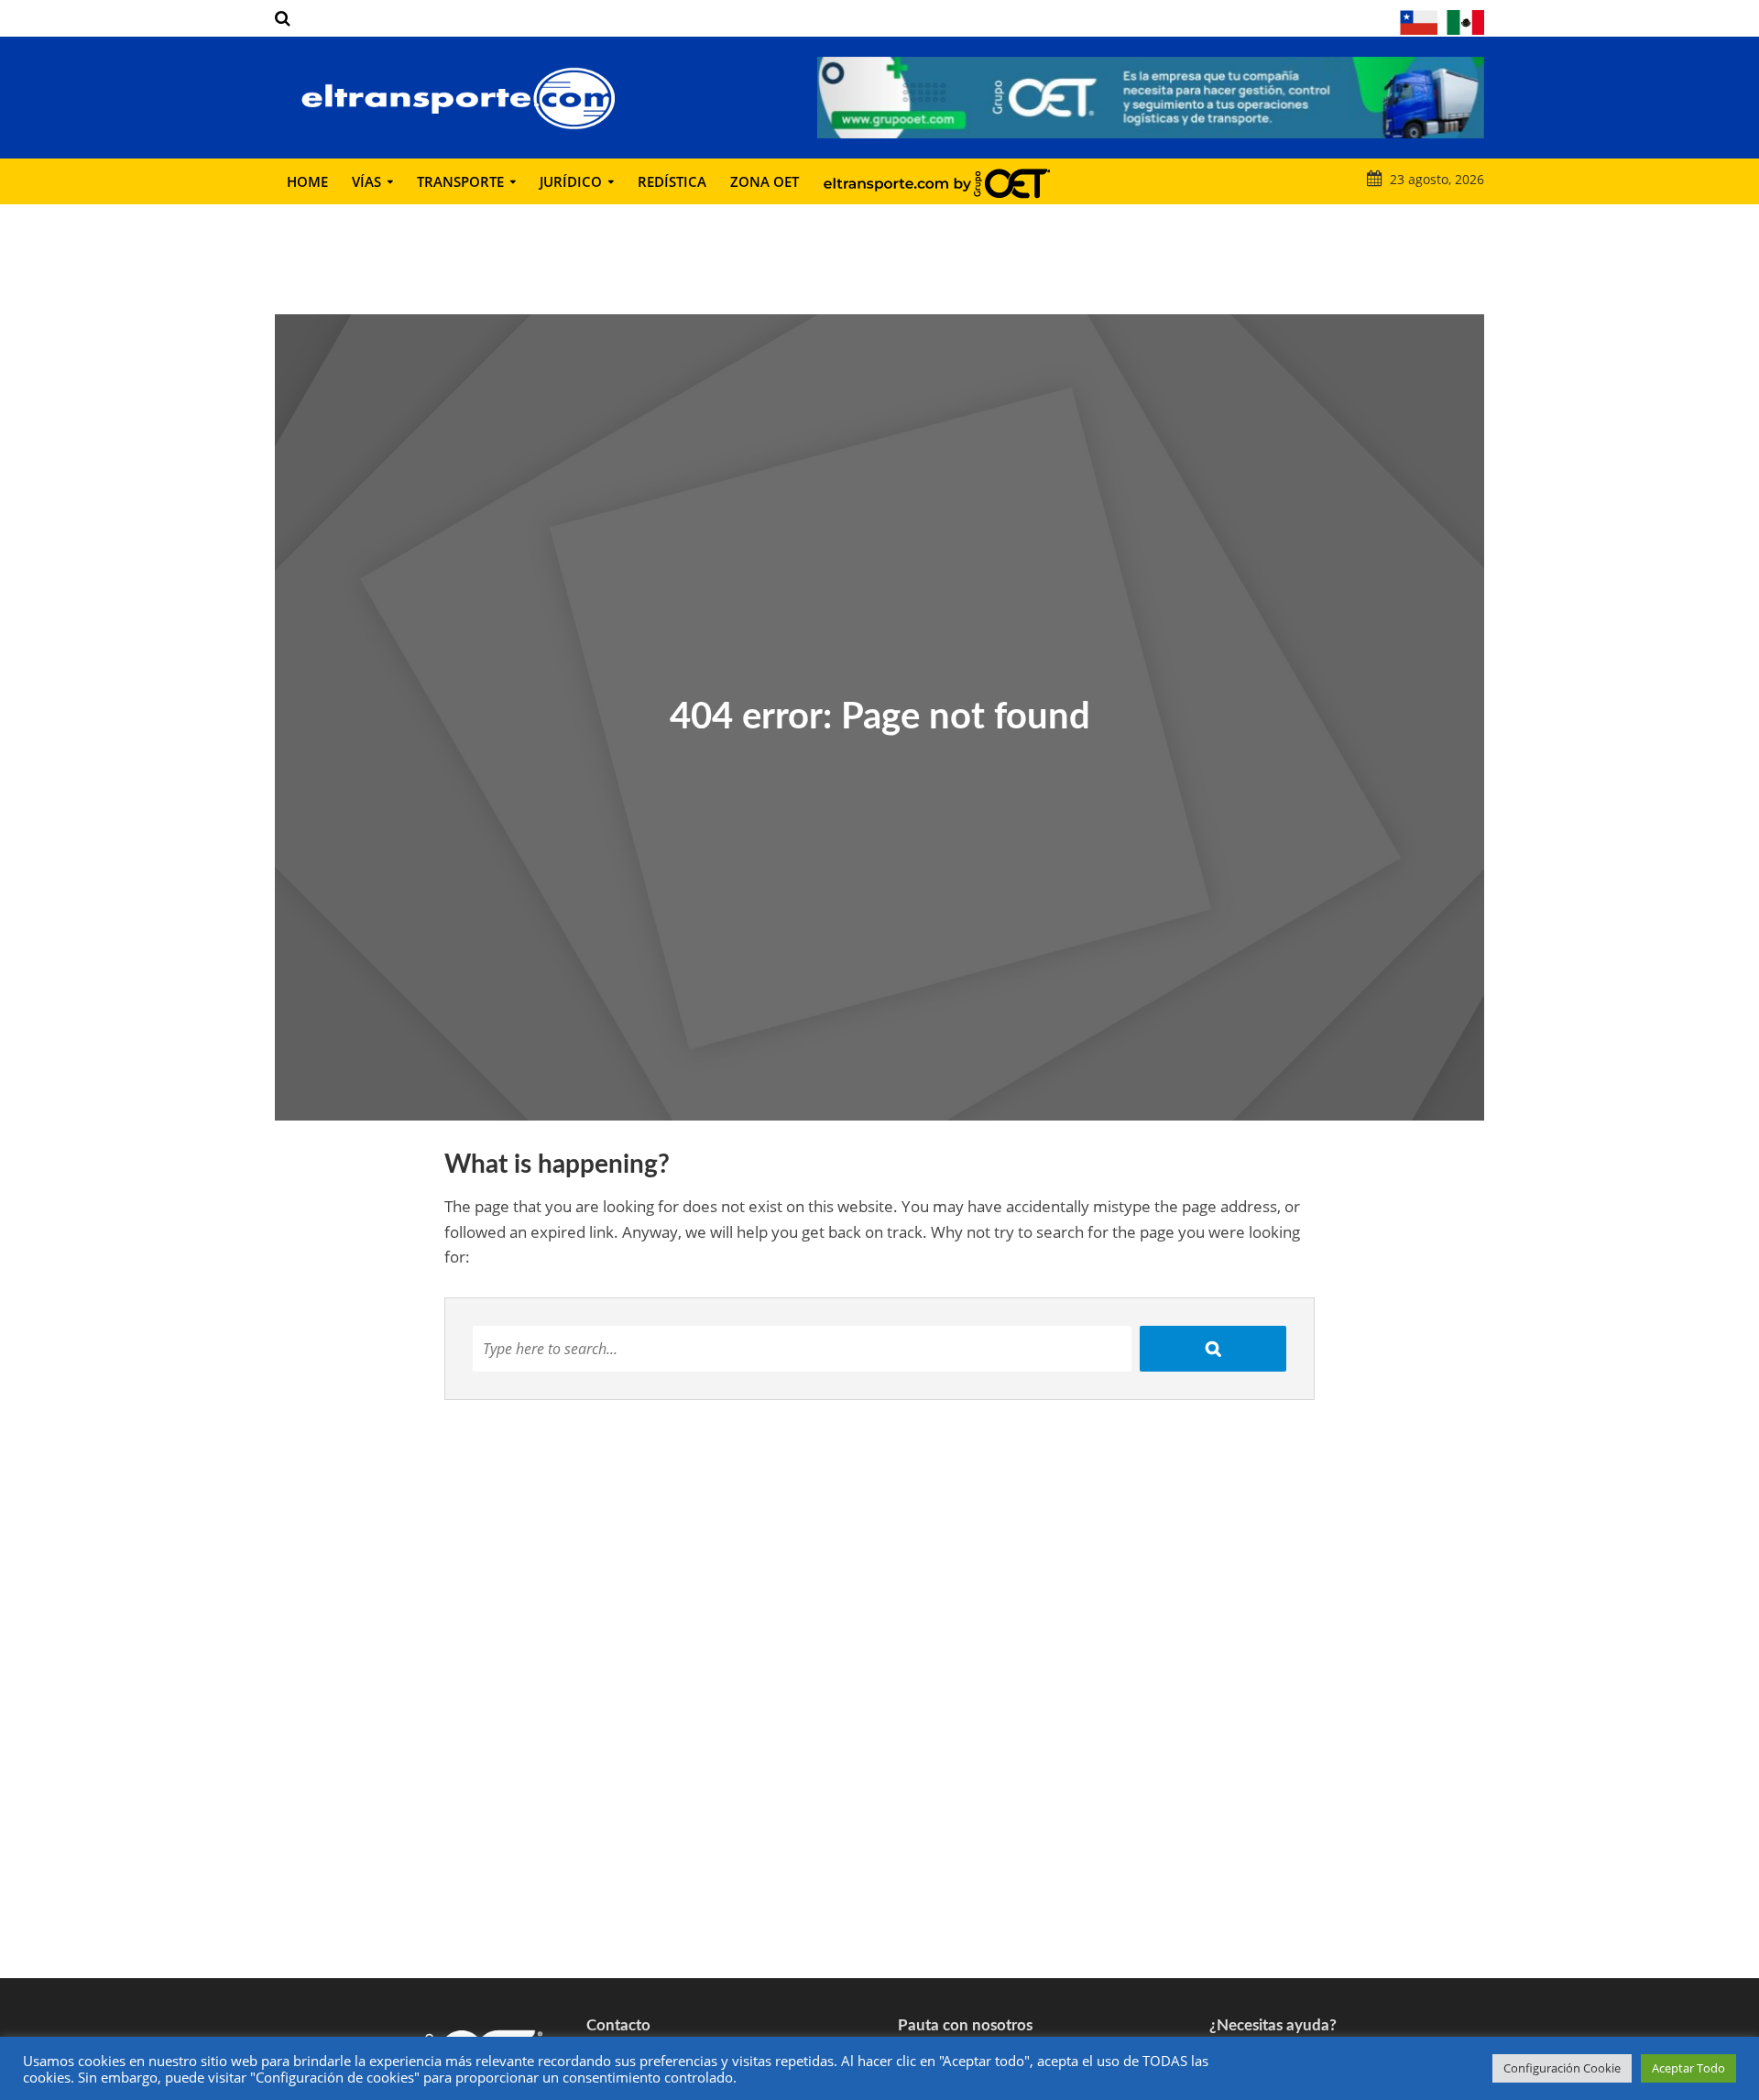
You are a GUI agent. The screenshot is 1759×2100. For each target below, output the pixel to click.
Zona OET (765, 181)
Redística (672, 181)
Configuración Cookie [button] (1562, 2068)
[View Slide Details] (1151, 98)
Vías (366, 181)
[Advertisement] (879, 1832)
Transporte (460, 181)
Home (307, 181)
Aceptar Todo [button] (1688, 2068)
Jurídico (571, 181)
